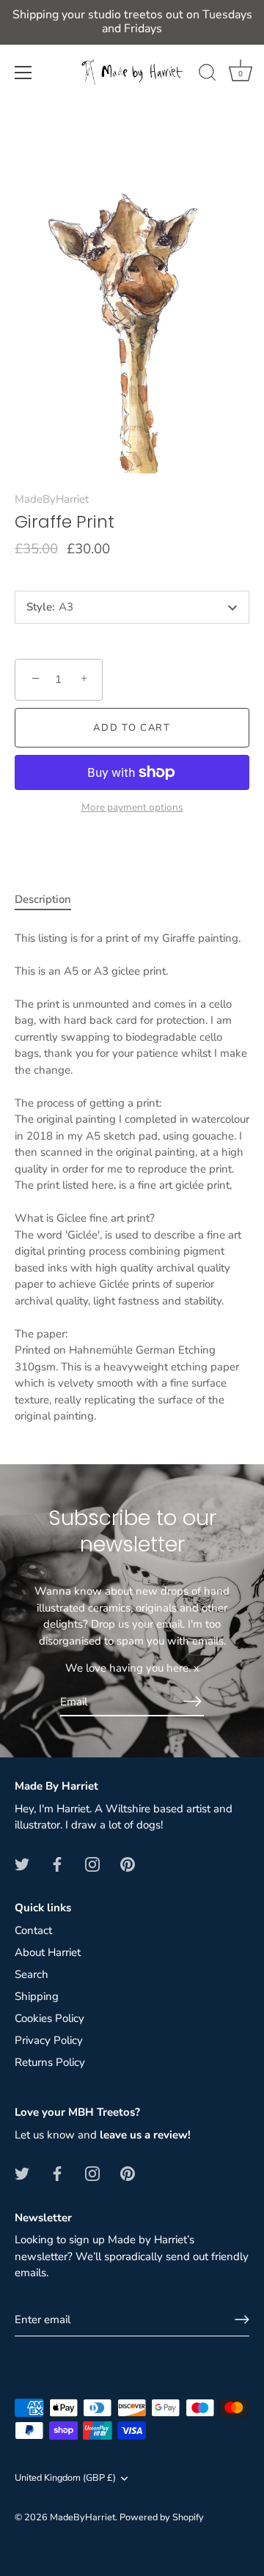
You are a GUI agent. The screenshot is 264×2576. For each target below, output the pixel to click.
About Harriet (48, 1952)
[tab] (50, 900)
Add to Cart (132, 728)
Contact (33, 1930)
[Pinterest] (128, 1864)
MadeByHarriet (52, 499)
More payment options (132, 807)
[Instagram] (92, 1864)
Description (43, 899)
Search (32, 1974)
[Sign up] (242, 2319)
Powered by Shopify (162, 2517)
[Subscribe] (192, 1701)
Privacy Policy (49, 2040)
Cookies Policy (49, 2018)
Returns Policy (50, 2062)
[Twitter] (22, 1864)
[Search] (208, 75)
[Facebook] (57, 1864)
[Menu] (23, 73)
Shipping (37, 1996)
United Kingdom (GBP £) (65, 2479)
